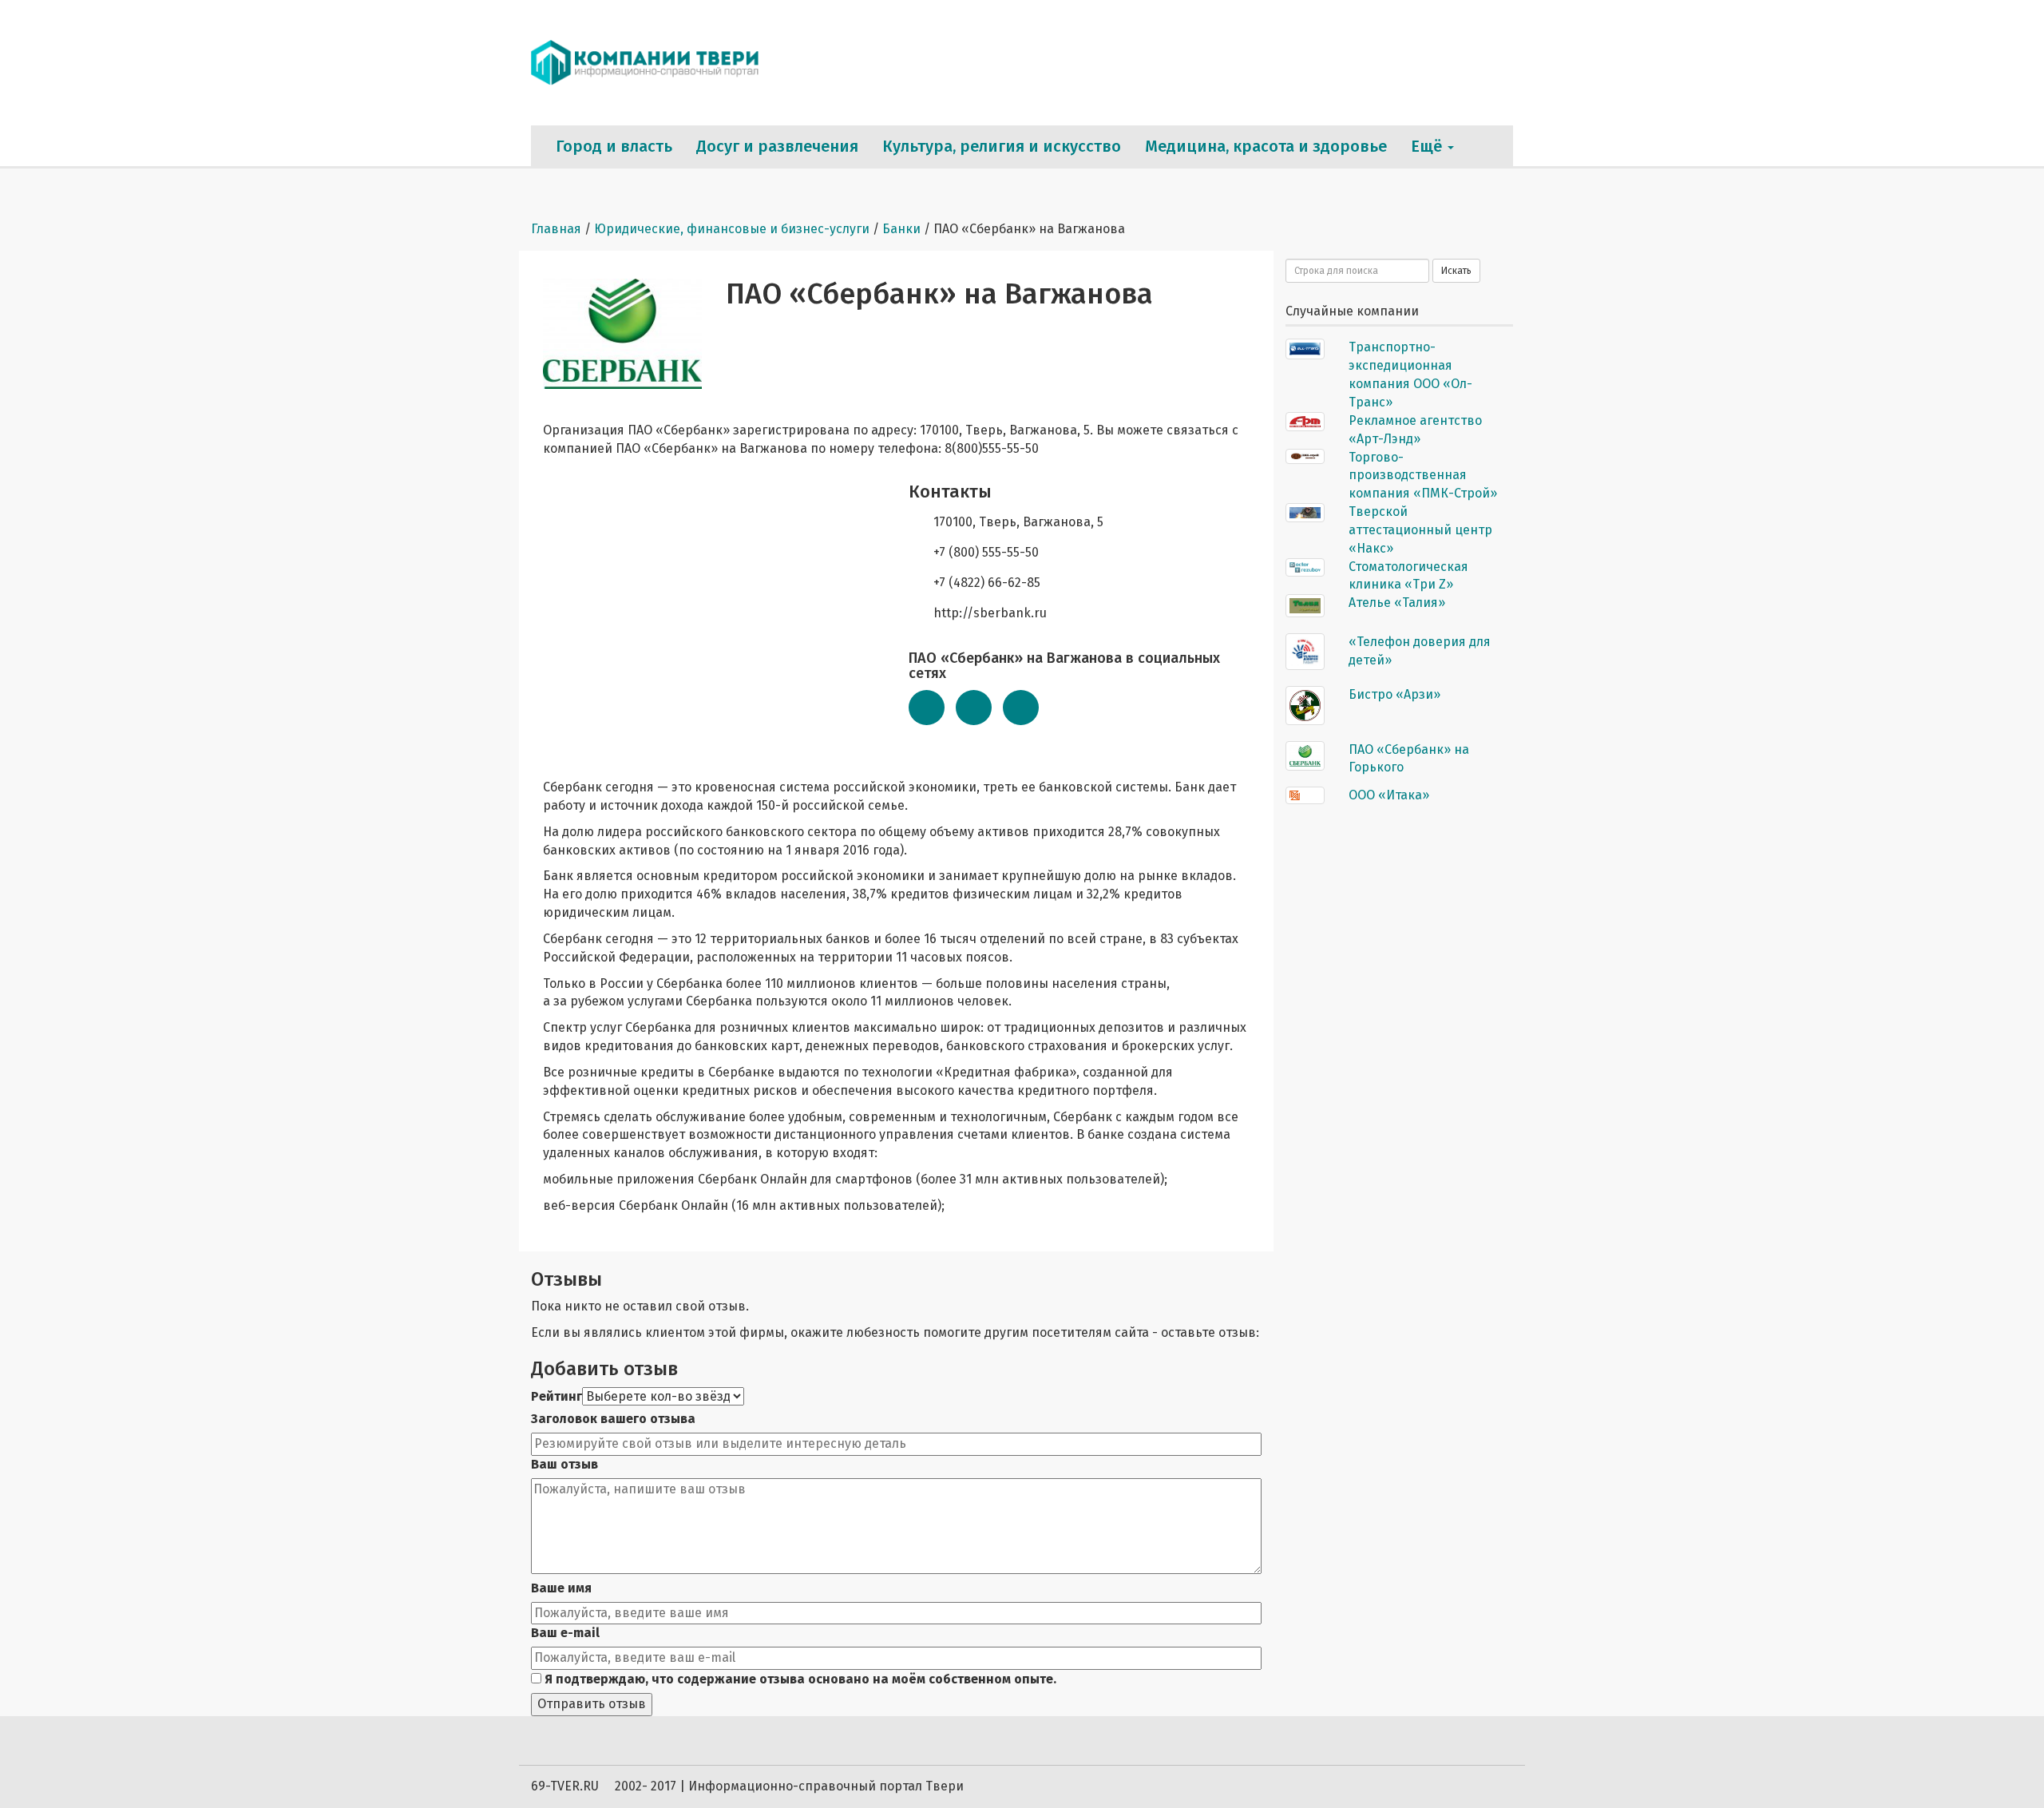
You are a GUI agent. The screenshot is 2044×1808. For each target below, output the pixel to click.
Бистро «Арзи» (1394, 694)
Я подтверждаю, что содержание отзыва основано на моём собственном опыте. (799, 1679)
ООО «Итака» (1389, 795)
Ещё (1428, 146)
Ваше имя (561, 1588)
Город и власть (614, 146)
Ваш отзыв (564, 1464)
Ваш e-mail (565, 1633)
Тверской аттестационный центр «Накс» (1420, 530)
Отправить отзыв (592, 1704)
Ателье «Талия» (1397, 603)
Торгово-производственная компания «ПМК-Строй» (1423, 476)
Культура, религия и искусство (1002, 146)
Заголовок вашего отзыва (613, 1419)
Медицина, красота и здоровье (1266, 146)
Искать (1456, 271)
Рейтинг (557, 1396)
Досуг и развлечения (777, 146)
